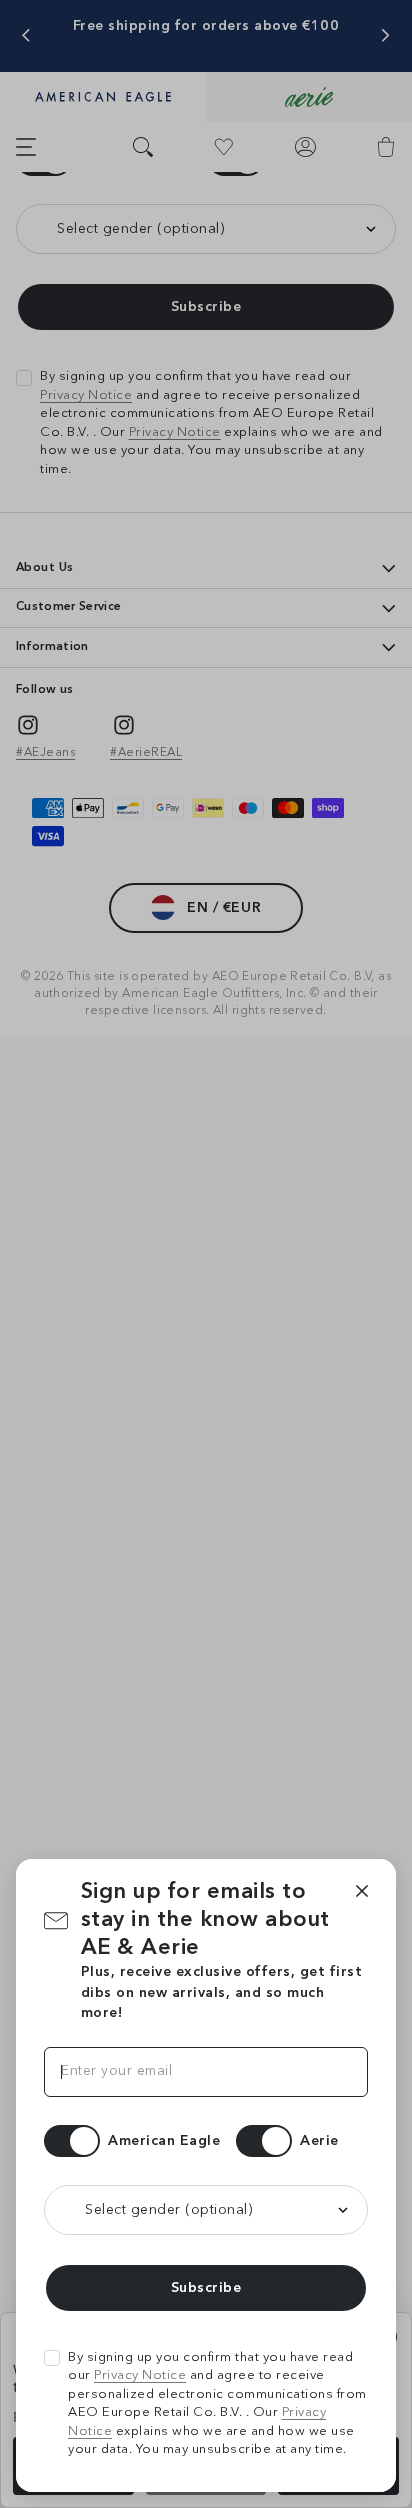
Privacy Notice (140, 2375)
